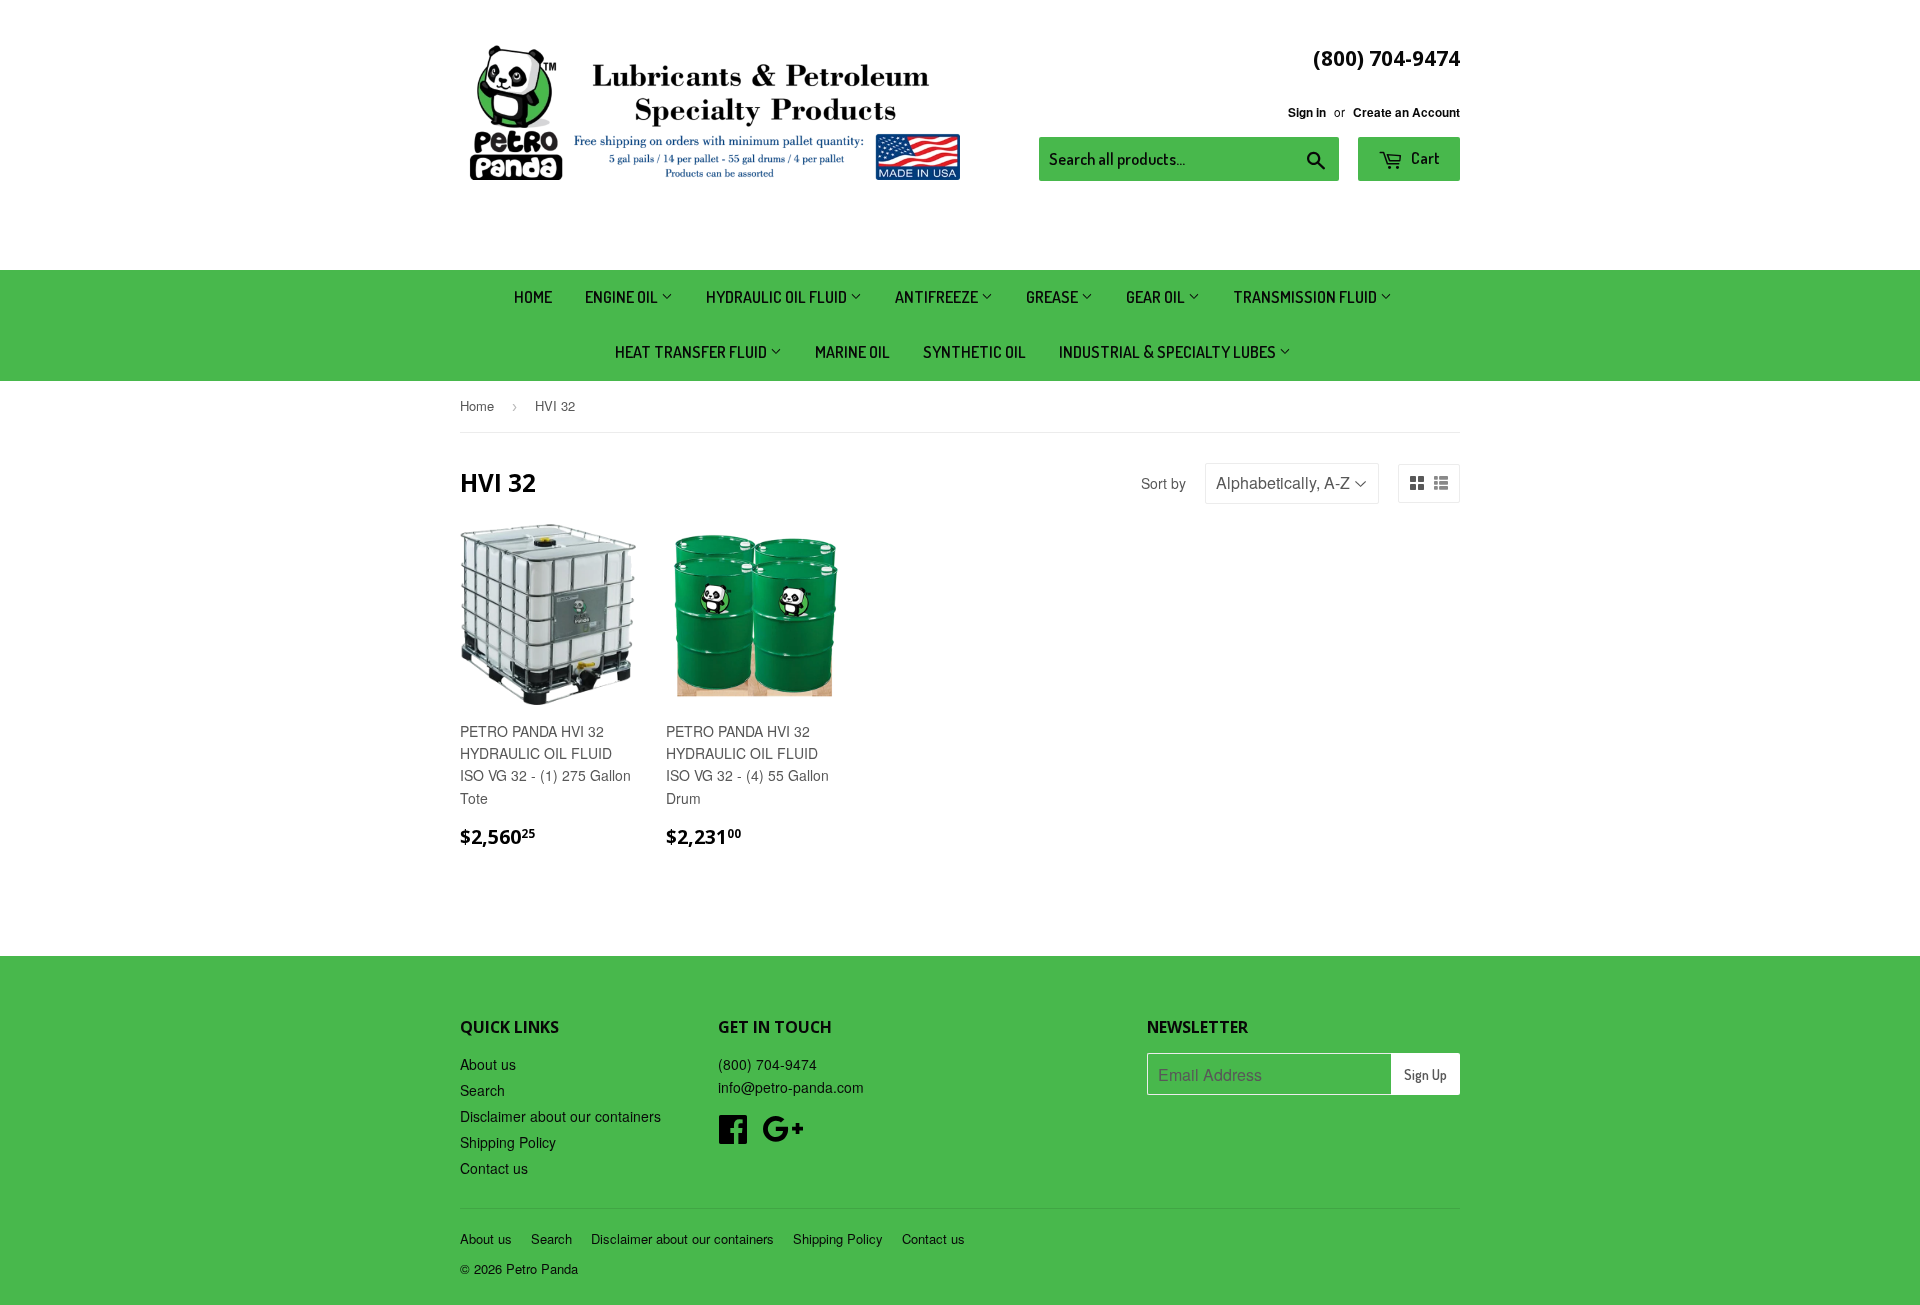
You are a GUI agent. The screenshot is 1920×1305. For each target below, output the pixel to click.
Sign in (1307, 112)
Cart (1424, 158)
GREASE (1053, 297)
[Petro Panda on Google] (782, 1135)
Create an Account (1406, 112)
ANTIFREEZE (938, 297)
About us (488, 1064)
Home (533, 297)
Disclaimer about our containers (560, 1116)
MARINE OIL (852, 352)
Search (482, 1090)
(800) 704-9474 (1386, 58)
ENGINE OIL (623, 297)
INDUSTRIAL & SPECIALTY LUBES (1169, 352)
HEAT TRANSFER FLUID (692, 352)
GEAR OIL (1157, 297)
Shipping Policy (508, 1142)
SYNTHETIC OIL (974, 352)
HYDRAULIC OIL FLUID (778, 297)
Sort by (1163, 483)
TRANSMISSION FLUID (1306, 297)
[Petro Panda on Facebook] (733, 1135)
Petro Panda (542, 1268)
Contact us (494, 1168)
